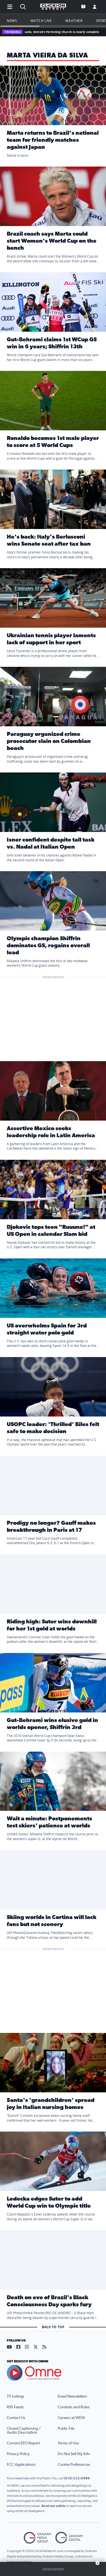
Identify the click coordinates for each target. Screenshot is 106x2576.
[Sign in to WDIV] (95, 7)
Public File (66, 2429)
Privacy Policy (18, 2454)
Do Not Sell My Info (74, 2454)
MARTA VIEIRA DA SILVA (47, 56)
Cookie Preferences (74, 2465)
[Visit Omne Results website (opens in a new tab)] (53, 2373)
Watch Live (41, 21)
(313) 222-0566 (77, 2478)
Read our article (54, 2506)
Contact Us (16, 2418)
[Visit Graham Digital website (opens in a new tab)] (69, 2538)
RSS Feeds (15, 2407)
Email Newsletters (72, 2396)
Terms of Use (68, 2443)
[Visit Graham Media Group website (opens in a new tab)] (37, 2538)
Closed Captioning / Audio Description (24, 2431)
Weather (74, 21)
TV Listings (16, 2396)
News (12, 21)
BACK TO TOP (53, 2327)
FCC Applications (21, 2465)
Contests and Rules (74, 2407)
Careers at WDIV (71, 2418)
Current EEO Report (23, 2443)
